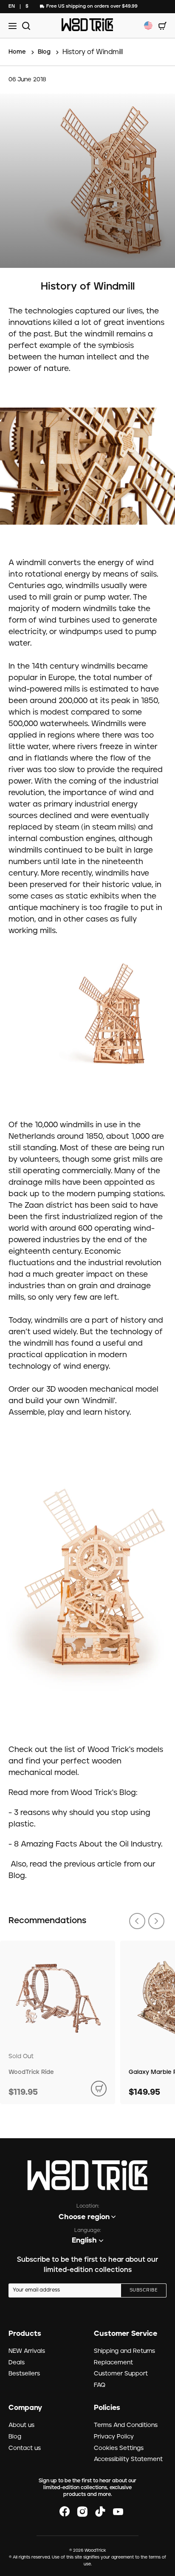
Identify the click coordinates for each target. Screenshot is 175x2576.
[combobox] (12, 7)
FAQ (100, 2385)
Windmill (98, 1401)
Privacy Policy (114, 2437)
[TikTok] (100, 2512)
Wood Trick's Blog (103, 1793)
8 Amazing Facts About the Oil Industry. (88, 1844)
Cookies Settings (119, 2448)
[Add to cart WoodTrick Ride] (99, 2089)
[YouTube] (118, 2512)
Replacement (113, 2363)
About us (21, 2425)
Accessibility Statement (128, 2459)
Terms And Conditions (126, 2425)
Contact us (25, 2448)
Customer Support (121, 2374)
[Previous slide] (137, 1921)
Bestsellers (24, 2374)
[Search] (25, 26)
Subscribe (144, 2290)
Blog (15, 2437)
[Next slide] (156, 1921)
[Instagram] (82, 2512)
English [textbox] (84, 2240)
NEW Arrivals (27, 2351)
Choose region (84, 2217)
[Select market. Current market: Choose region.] (148, 26)
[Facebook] (65, 2512)
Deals (17, 2363)
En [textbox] (12, 6)
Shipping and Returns (124, 2351)
